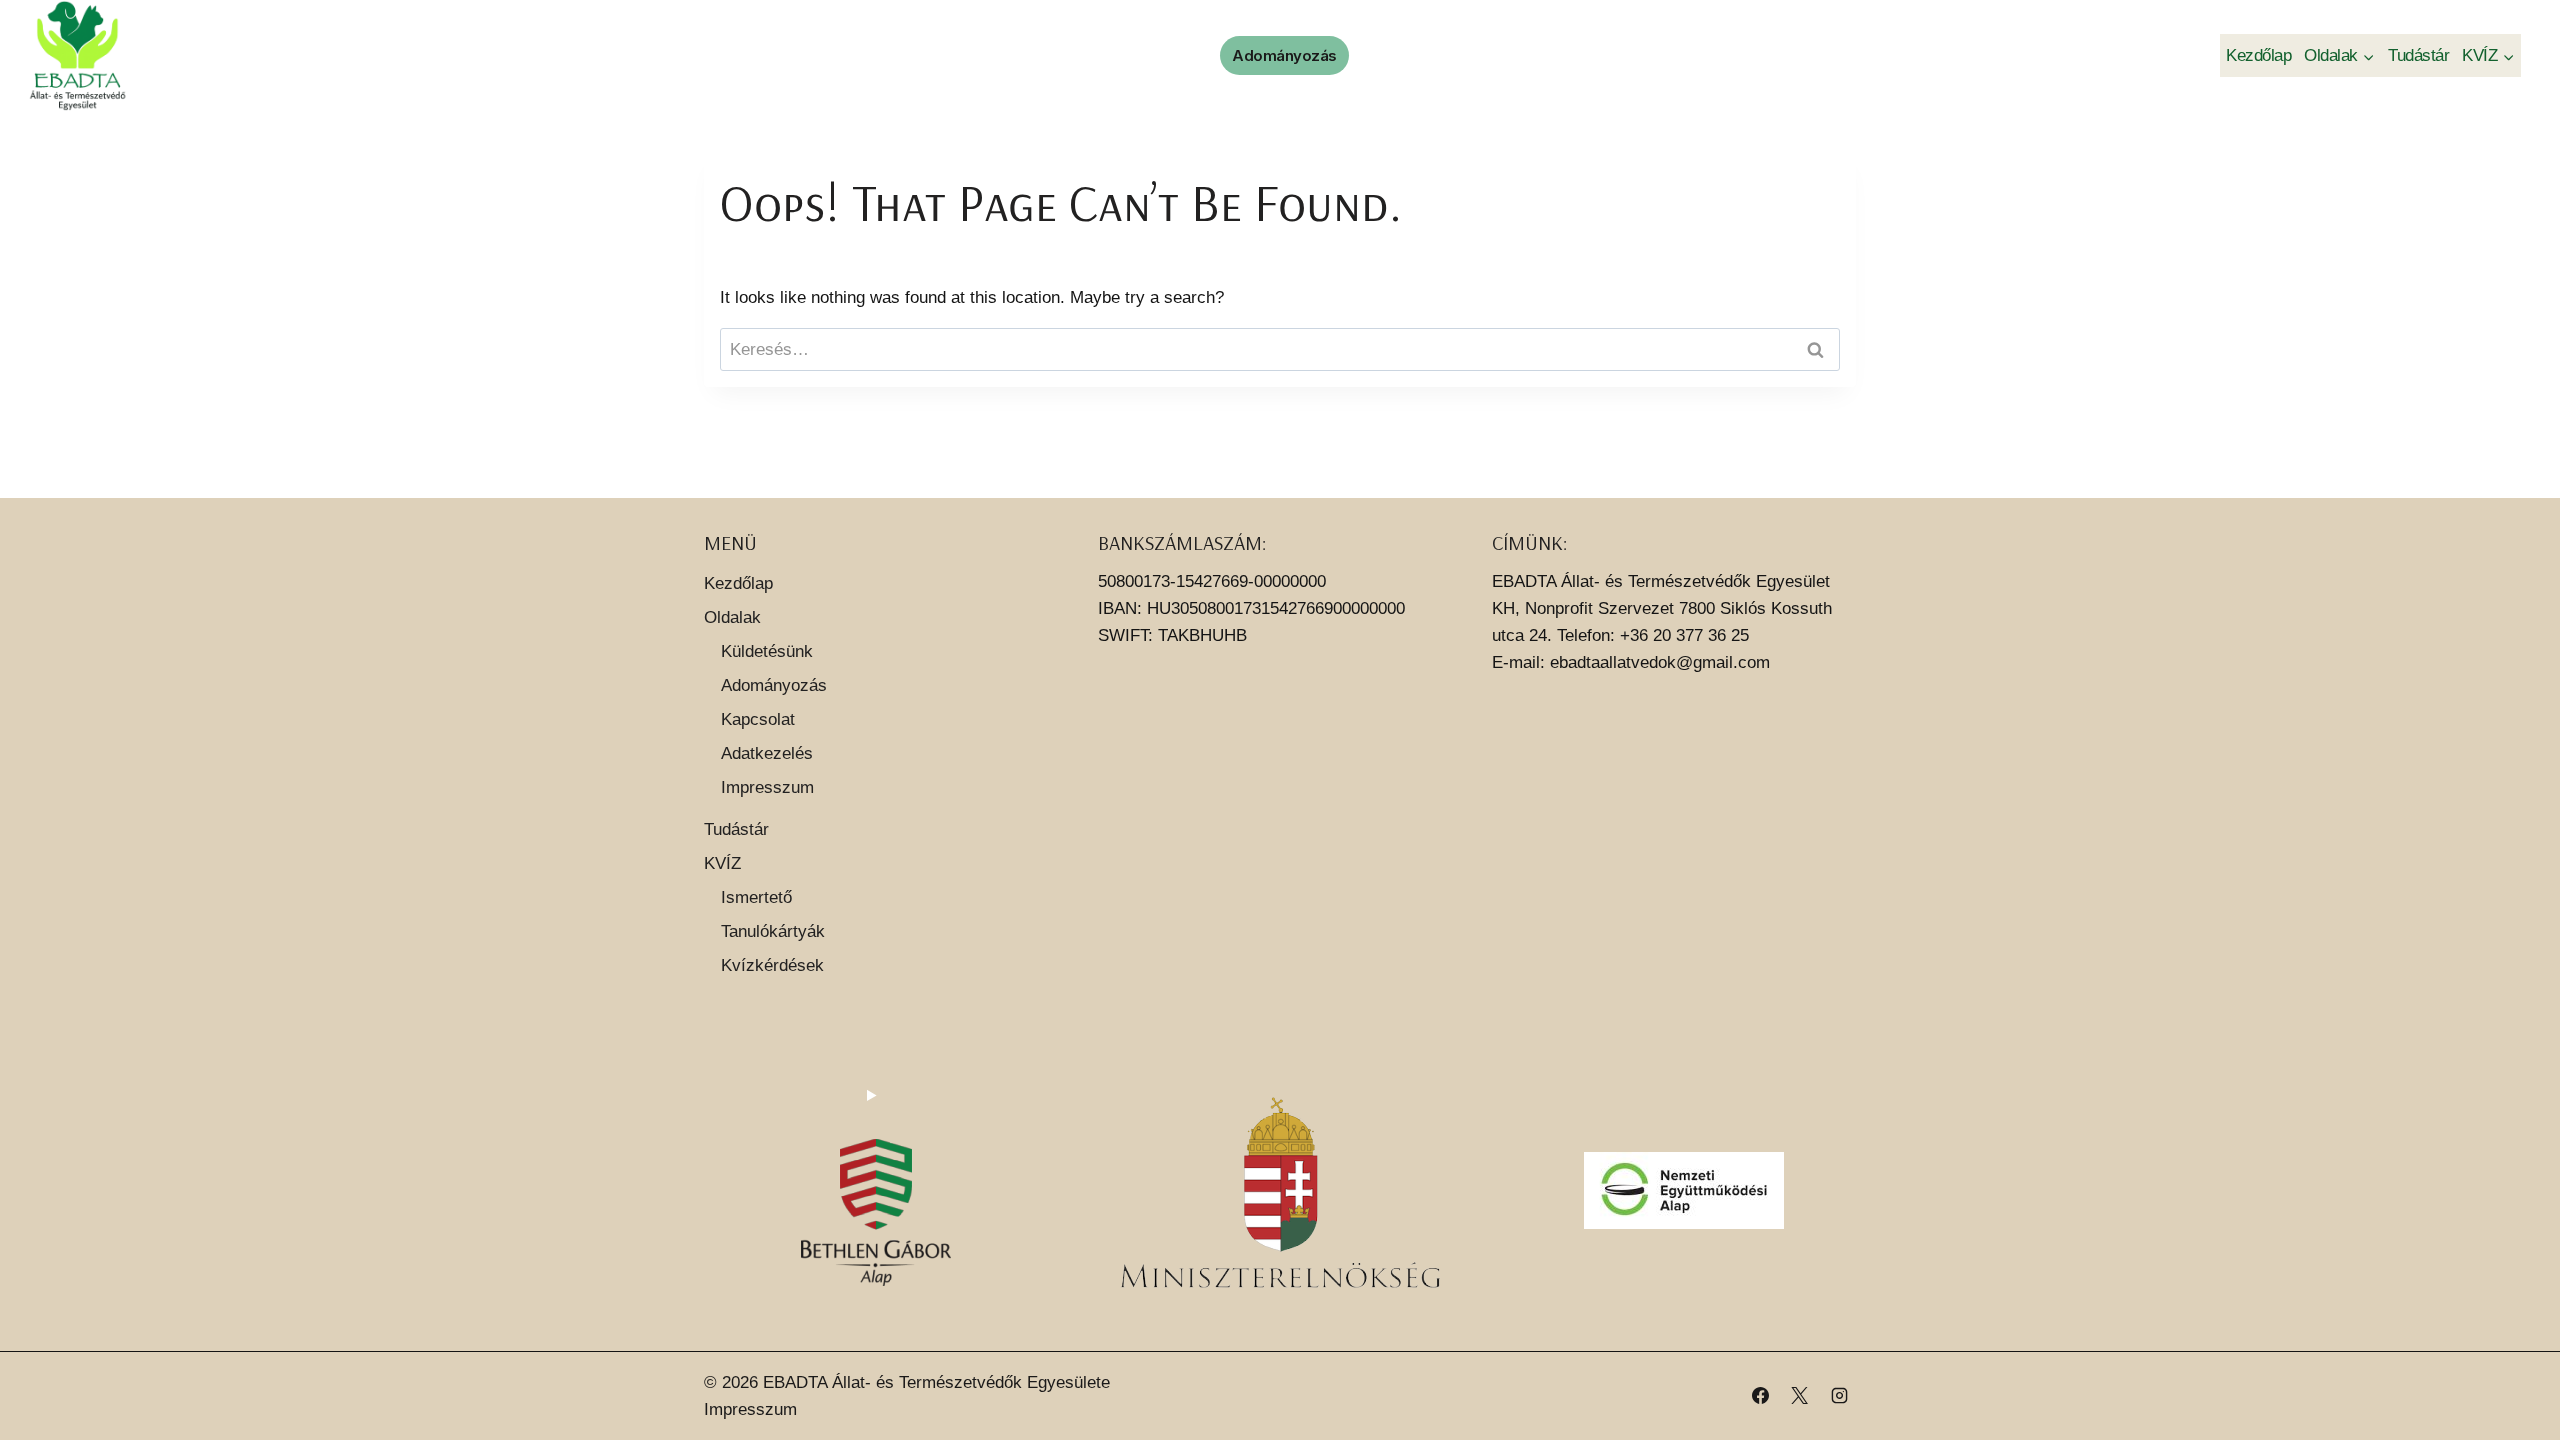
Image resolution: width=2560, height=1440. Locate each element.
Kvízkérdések (772, 965)
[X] (1800, 1396)
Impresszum (767, 787)
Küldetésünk (767, 651)
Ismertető (756, 897)
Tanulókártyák (773, 931)
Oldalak (732, 617)
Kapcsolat (758, 719)
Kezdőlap (2258, 55)
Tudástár (2418, 55)
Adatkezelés (767, 753)
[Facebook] (1761, 1396)
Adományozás (1284, 55)
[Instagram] (1839, 1396)
